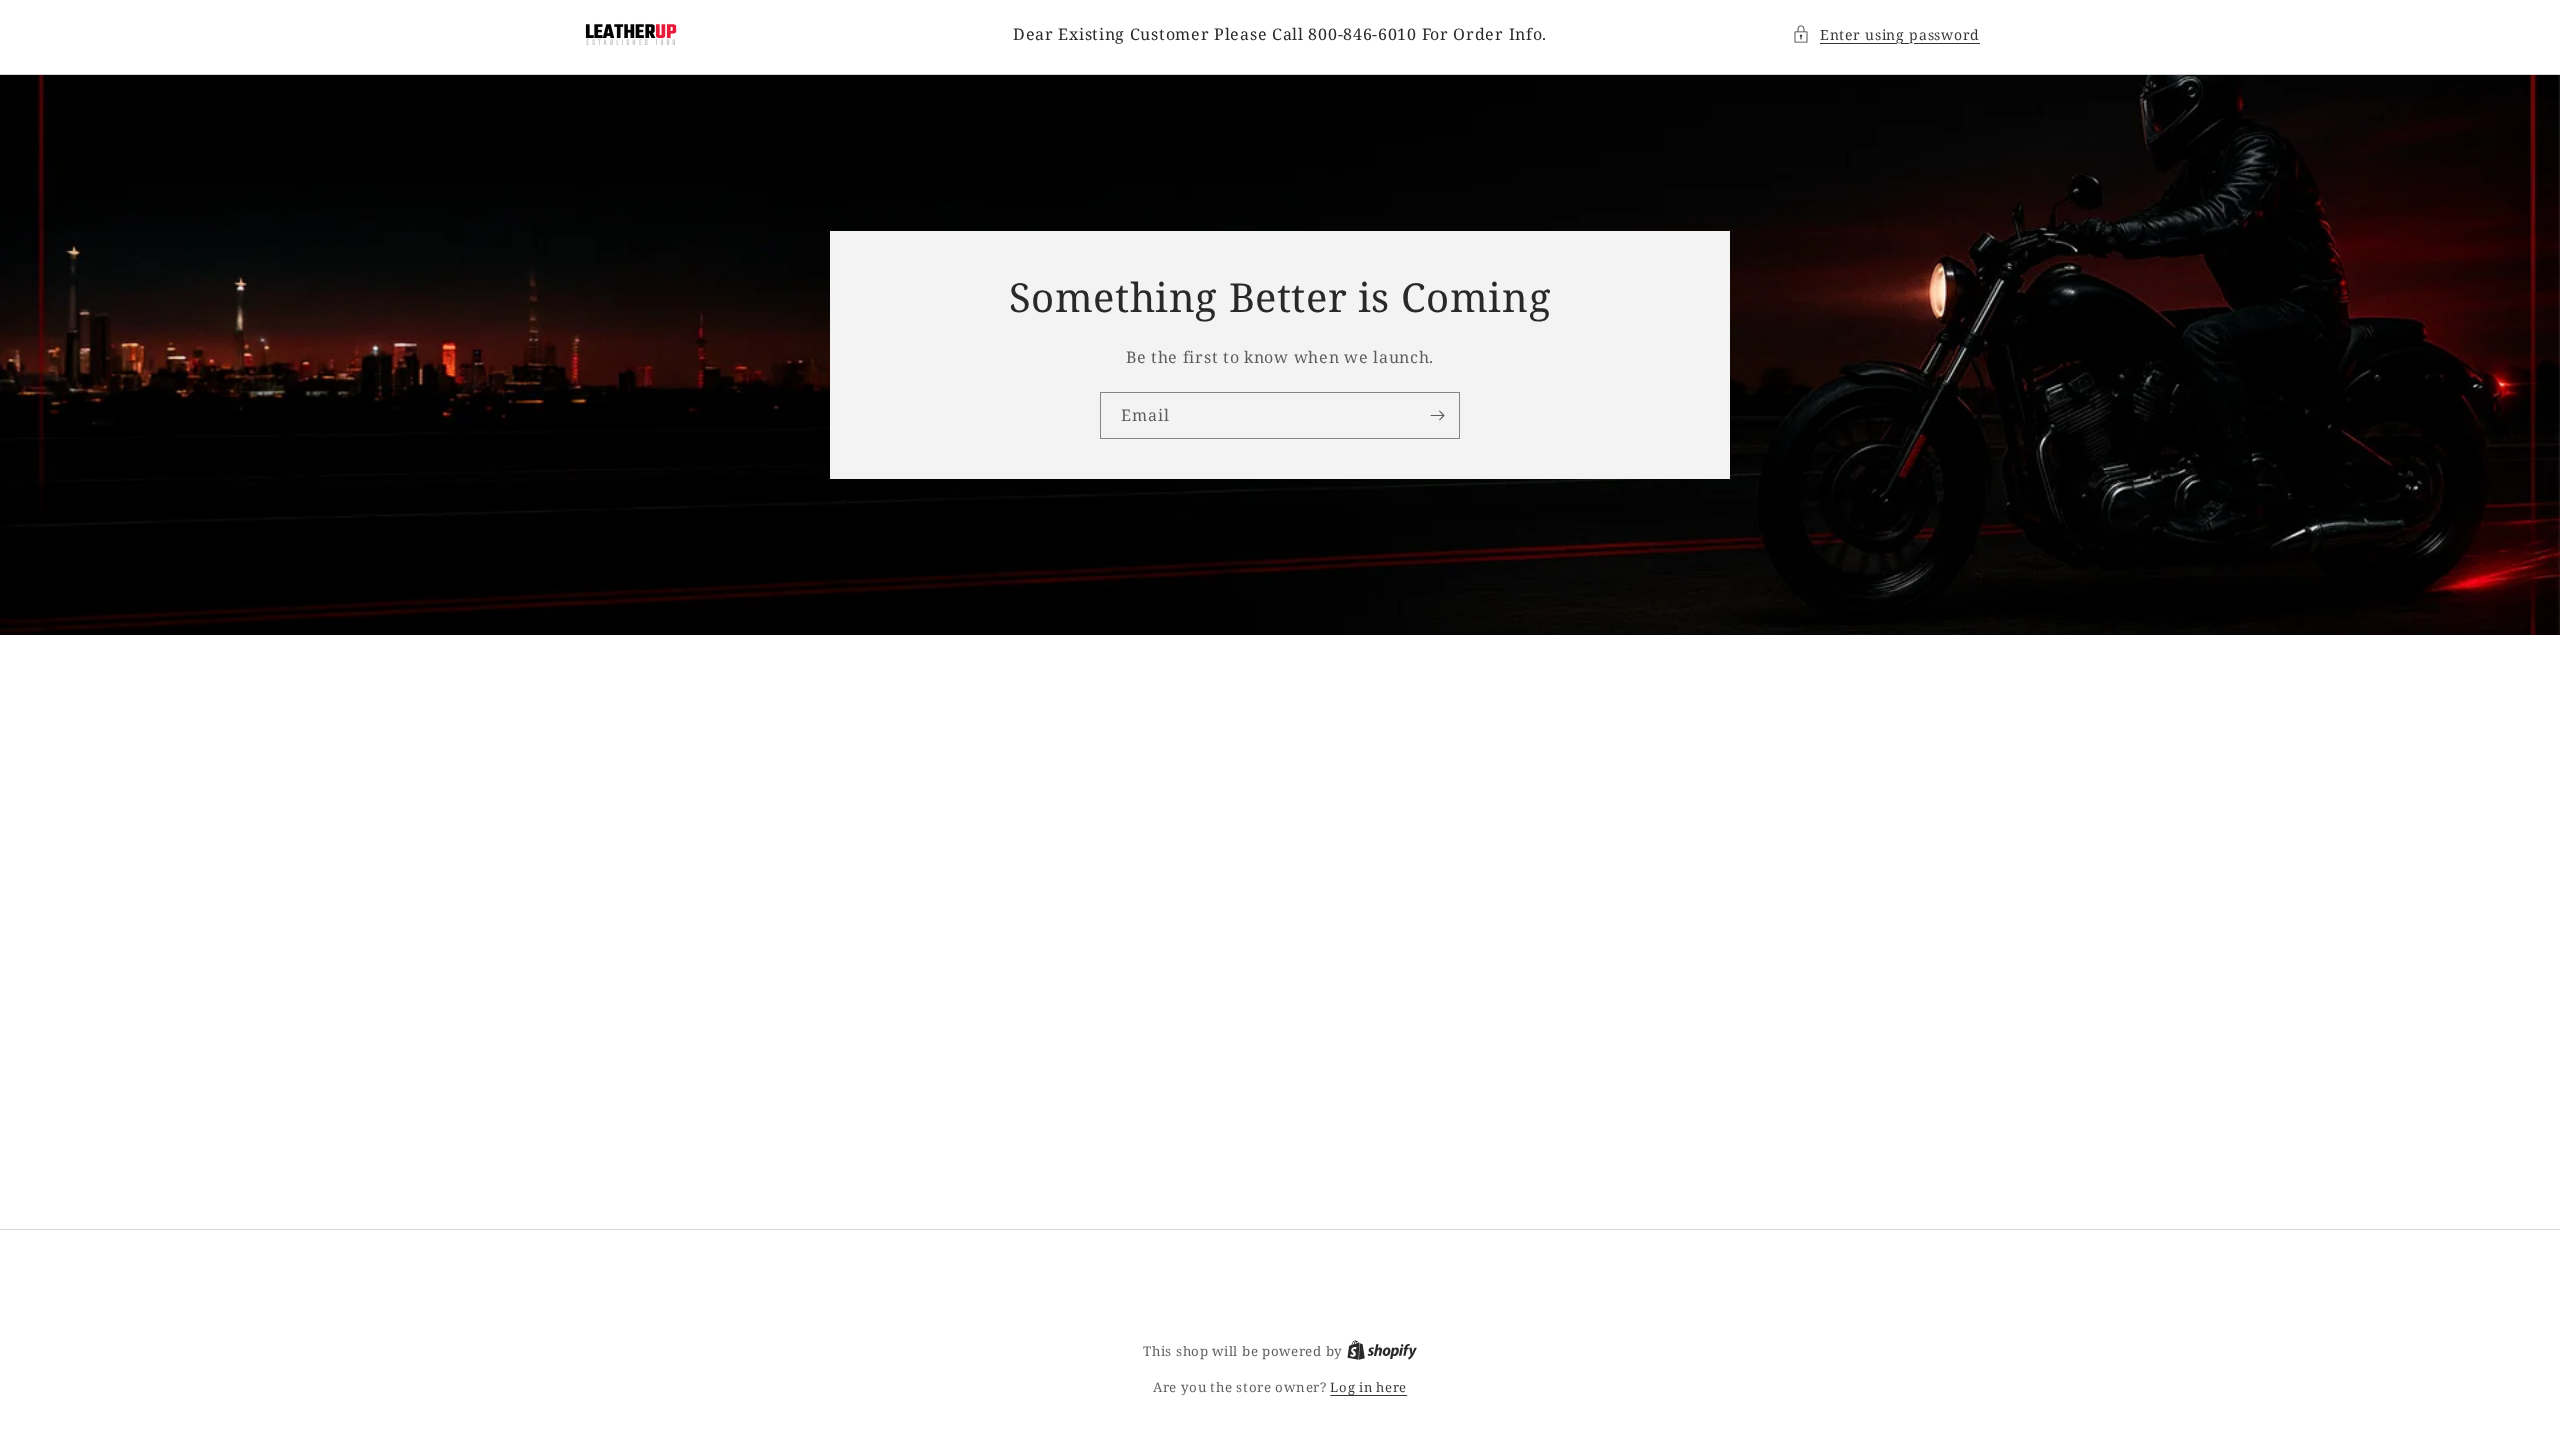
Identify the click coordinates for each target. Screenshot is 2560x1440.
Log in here (1368, 1387)
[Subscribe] (1437, 415)
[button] (1886, 34)
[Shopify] (1382, 1351)
